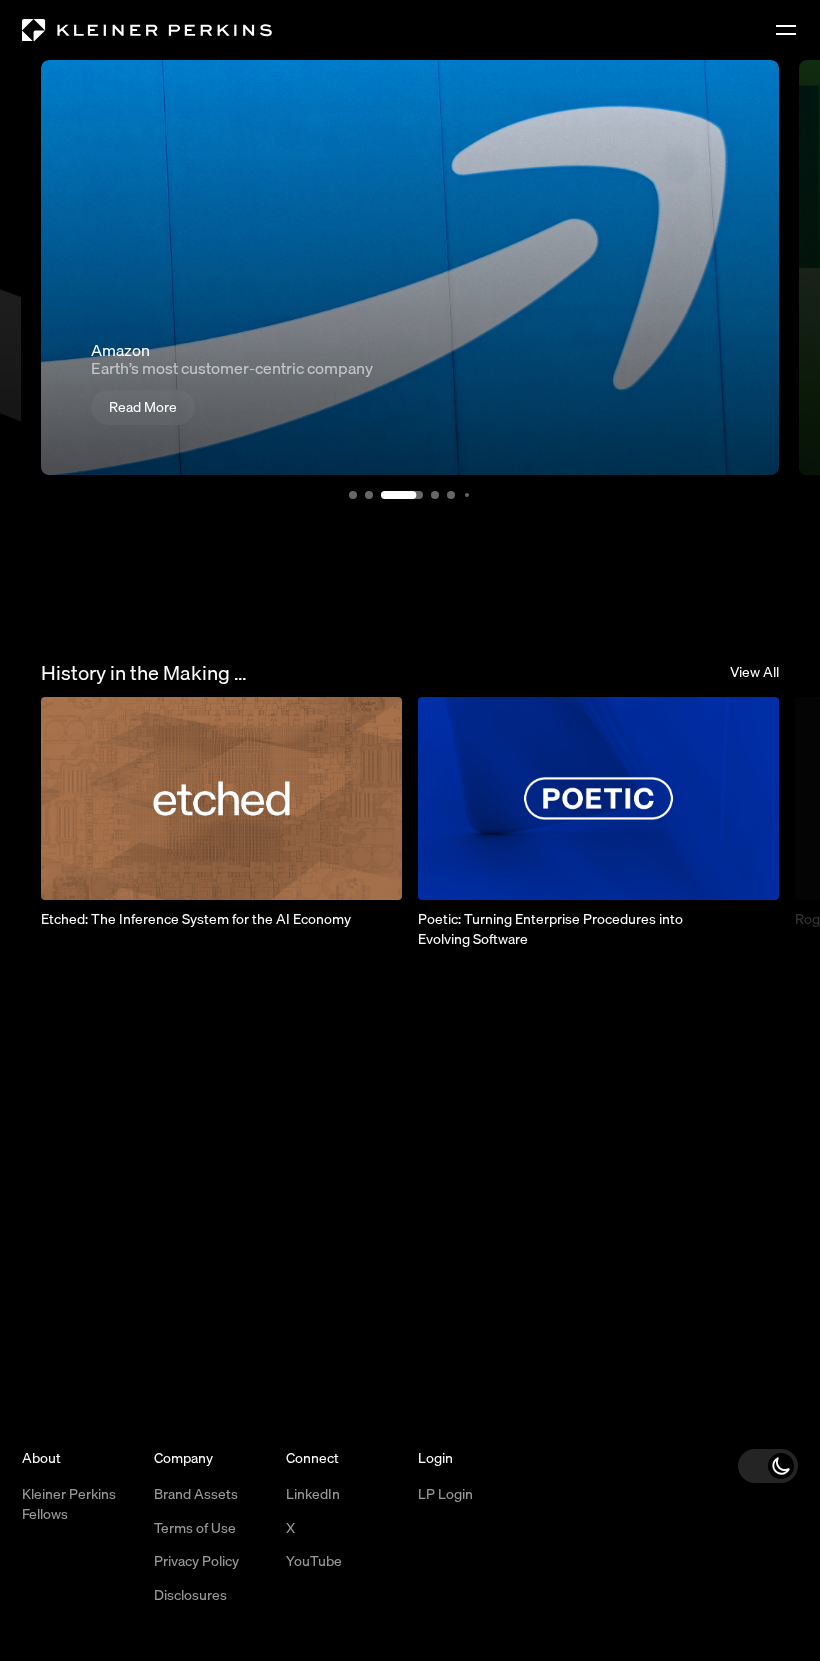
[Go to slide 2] (363, 495)
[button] (768, 1466)
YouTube (314, 1561)
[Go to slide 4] (420, 495)
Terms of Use (195, 1528)
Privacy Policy (196, 1561)
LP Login (445, 1494)
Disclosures (190, 1595)
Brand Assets (196, 1494)
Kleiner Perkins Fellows (69, 1504)
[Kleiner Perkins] (147, 30)
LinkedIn (313, 1494)
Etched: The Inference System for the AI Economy (196, 919)
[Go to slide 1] (347, 495)
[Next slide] (753, 799)
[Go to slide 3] (387, 495)
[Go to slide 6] (461, 495)
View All (754, 673)
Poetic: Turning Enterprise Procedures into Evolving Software (550, 929)
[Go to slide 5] (445, 495)
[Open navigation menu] (786, 30)
